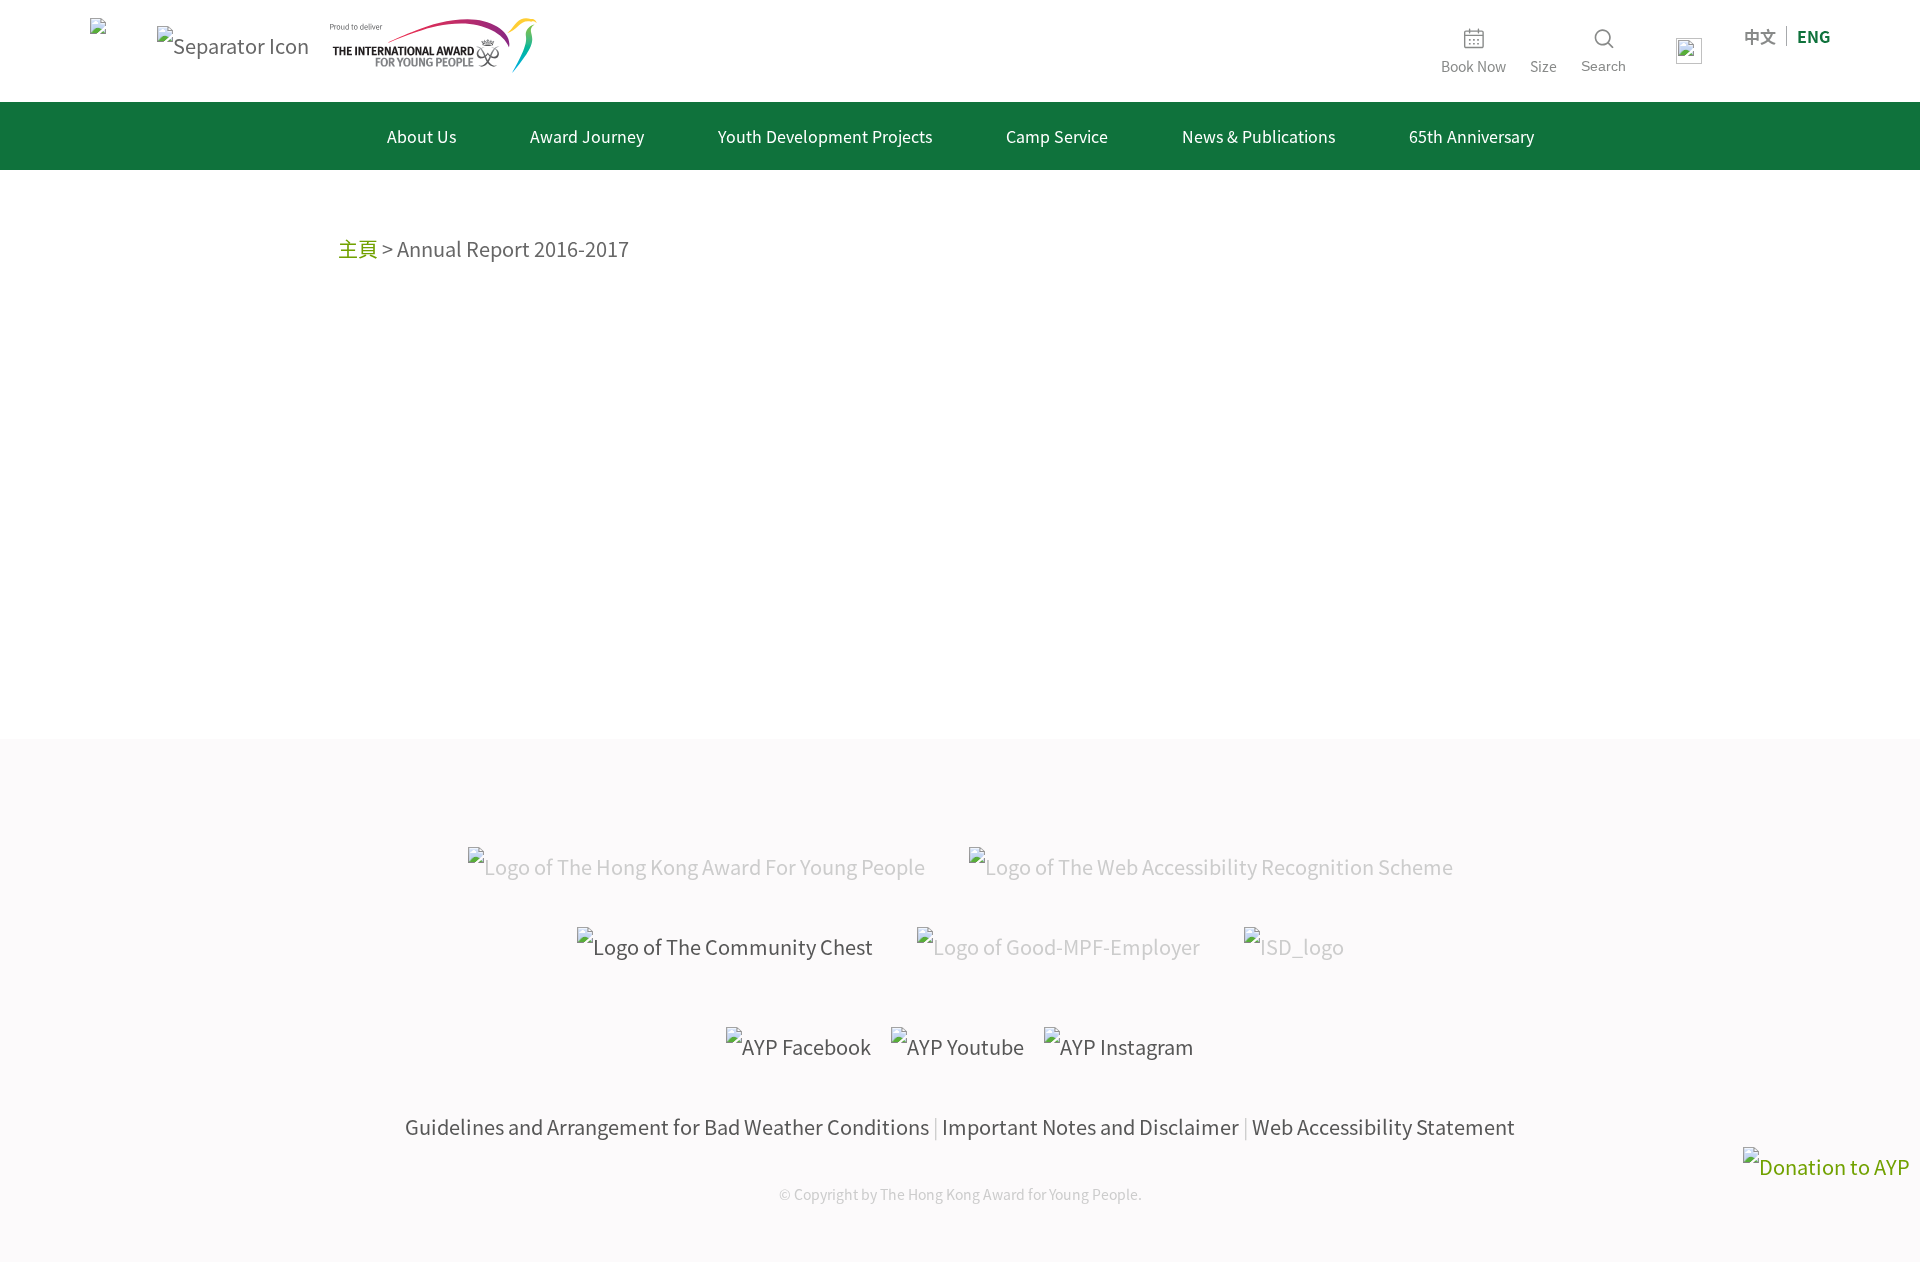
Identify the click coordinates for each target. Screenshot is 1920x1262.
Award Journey (587, 136)
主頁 (358, 248)
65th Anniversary (1471, 136)
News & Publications (1258, 136)
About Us (421, 136)
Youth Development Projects (825, 136)
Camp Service (1057, 136)
